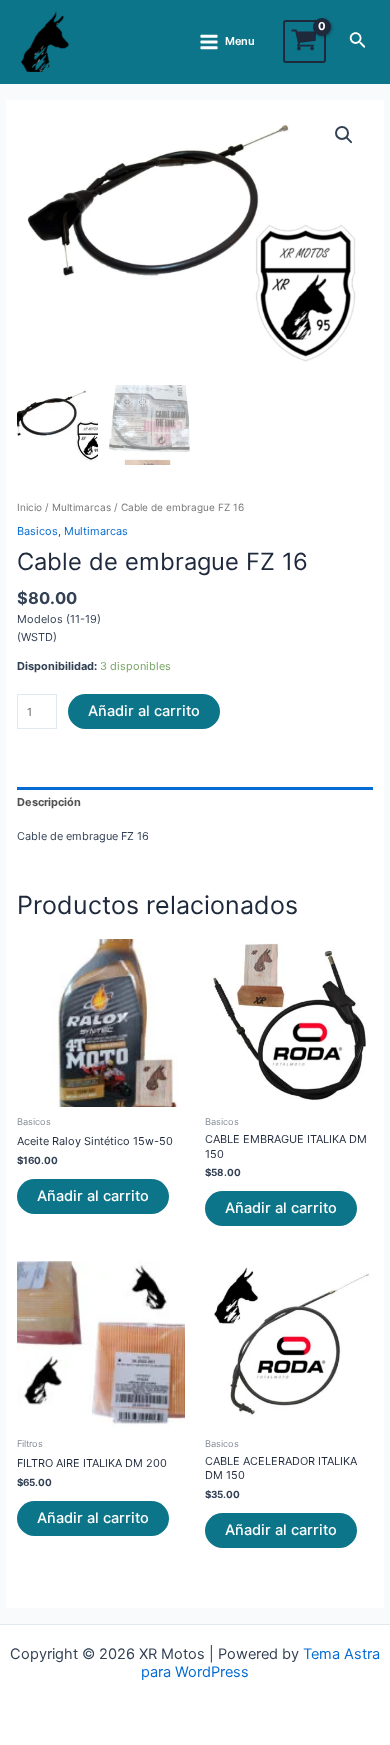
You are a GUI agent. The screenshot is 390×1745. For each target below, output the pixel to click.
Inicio (29, 507)
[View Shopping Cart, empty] (304, 41)
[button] (344, 135)
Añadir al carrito (144, 711)
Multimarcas (81, 507)
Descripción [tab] (49, 802)
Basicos (37, 531)
